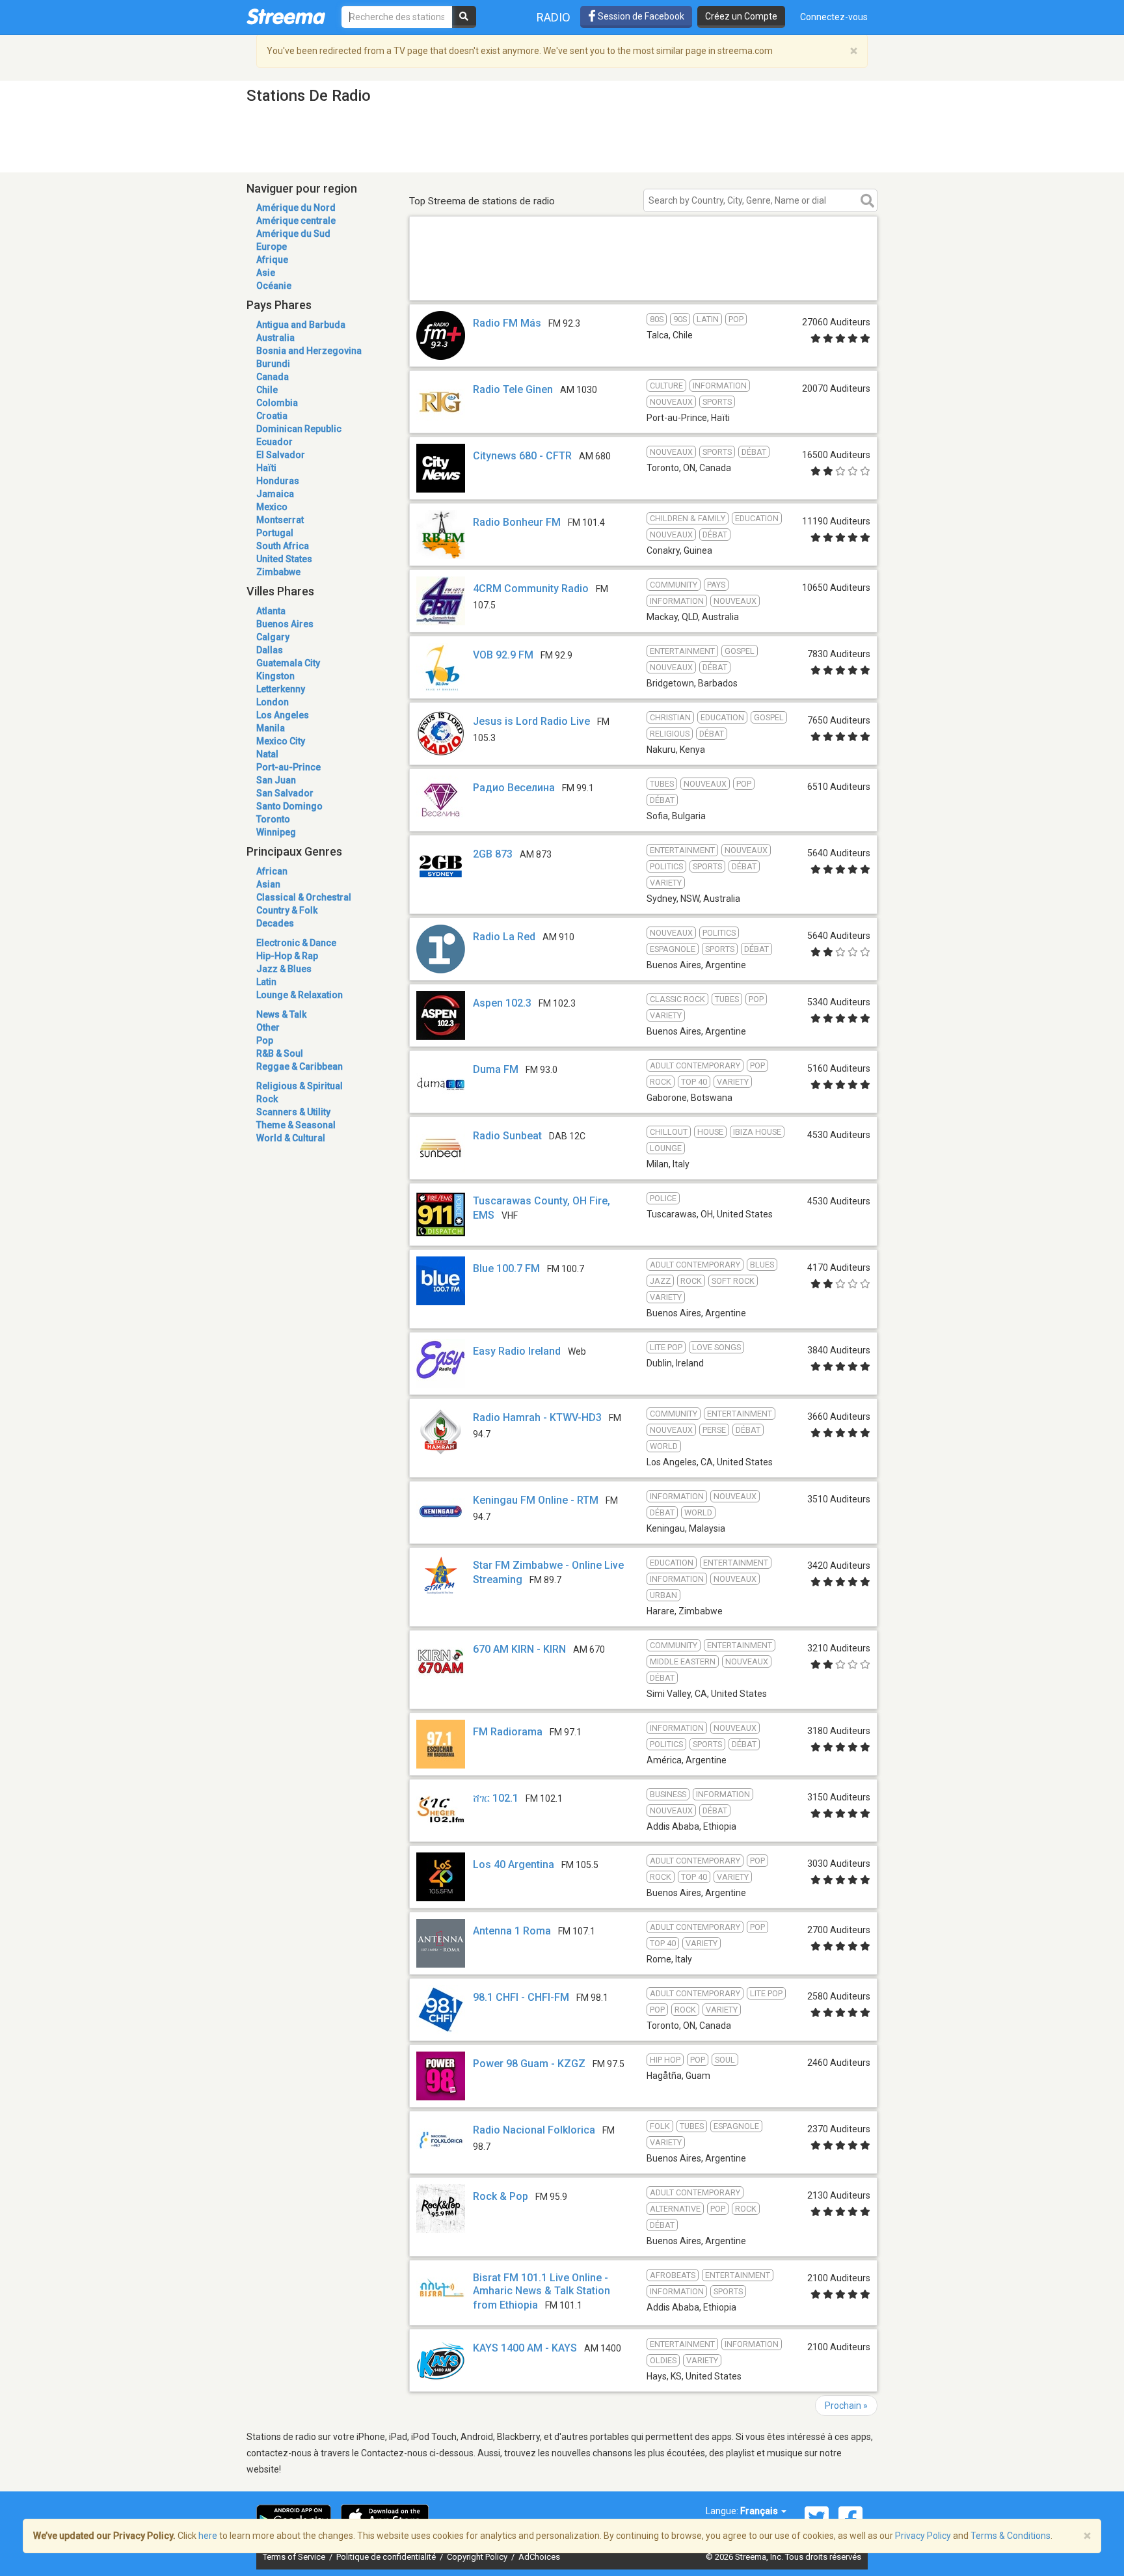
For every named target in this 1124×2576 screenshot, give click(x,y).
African (272, 871)
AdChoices (539, 2557)
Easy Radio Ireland (517, 1351)
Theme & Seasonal (296, 1125)
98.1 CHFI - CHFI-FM (521, 1997)
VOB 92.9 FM (503, 655)
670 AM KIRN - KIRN (519, 1649)
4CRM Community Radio (531, 589)
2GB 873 (493, 854)
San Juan (276, 780)
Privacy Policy (923, 2536)
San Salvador (285, 793)
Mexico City (281, 741)
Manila (271, 728)
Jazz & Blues (284, 969)
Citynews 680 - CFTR (522, 456)
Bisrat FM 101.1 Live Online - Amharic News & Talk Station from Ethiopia (542, 2291)
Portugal (275, 533)
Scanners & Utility (293, 1112)
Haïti (266, 468)
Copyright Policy (478, 2557)
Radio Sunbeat (507, 1136)
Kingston (275, 676)
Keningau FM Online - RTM (536, 1500)
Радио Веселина (514, 788)
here (208, 2536)
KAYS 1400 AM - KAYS (525, 2348)
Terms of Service (295, 2557)
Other (268, 1027)
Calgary (273, 637)
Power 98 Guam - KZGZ (529, 2064)
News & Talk (281, 1014)
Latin (266, 982)
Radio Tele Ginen (513, 389)
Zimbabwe (278, 572)
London (273, 702)
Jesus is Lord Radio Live (531, 721)
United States (284, 559)
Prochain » (846, 2406)
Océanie (274, 286)
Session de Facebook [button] (640, 16)
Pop (265, 1040)
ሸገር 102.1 (496, 1798)
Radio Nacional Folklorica (534, 2130)
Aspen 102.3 (502, 1003)
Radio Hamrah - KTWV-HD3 (537, 1417)
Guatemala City (288, 663)
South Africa (283, 546)
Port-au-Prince (288, 767)
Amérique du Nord (296, 208)
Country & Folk (287, 910)
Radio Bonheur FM (517, 522)
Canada (273, 377)
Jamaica (275, 494)
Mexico (272, 507)
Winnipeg (276, 832)
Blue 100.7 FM (506, 1268)
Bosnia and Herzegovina (309, 351)
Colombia (277, 403)
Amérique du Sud (293, 234)
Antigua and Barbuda (301, 325)
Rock (267, 1099)
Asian (268, 884)
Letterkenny (281, 689)
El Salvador (281, 455)
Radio (554, 17)
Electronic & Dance (296, 943)
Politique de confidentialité (387, 2557)
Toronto (273, 819)
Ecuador (274, 442)
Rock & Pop (501, 2196)
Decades (275, 923)
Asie (266, 273)
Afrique (272, 260)
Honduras (278, 481)
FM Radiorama (508, 1732)
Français (760, 2511)
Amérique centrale (296, 221)
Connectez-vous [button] (834, 17)
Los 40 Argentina (514, 1864)
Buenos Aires (285, 624)
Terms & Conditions (1010, 2536)
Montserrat (280, 520)
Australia (275, 338)
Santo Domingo (289, 806)
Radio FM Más (507, 323)
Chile (267, 390)
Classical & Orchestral (304, 897)
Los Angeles (283, 715)
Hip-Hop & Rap (287, 956)
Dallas (270, 650)
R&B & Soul (280, 1053)
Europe (272, 247)
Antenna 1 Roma (512, 1931)
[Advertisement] (643, 281)
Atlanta (271, 611)
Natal (267, 754)
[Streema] (286, 16)
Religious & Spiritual (300, 1086)
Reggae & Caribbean (300, 1066)
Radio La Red (504, 937)
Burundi (273, 364)
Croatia (272, 416)
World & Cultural (291, 1138)
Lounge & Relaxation (300, 995)
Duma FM (496, 1069)
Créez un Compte (741, 16)
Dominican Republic (299, 429)
